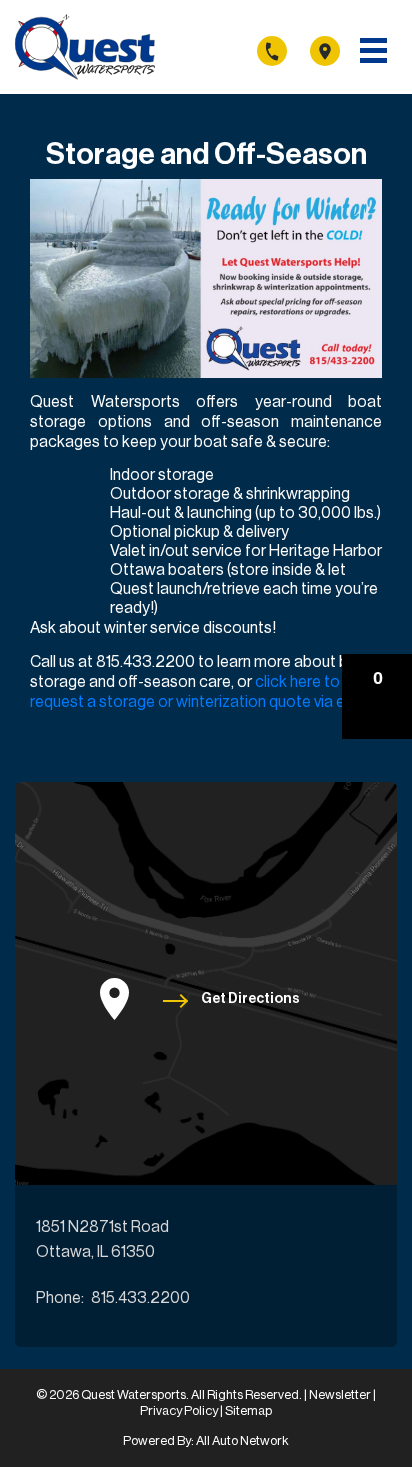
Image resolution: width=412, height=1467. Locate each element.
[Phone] (282, 50)
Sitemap (248, 1410)
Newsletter (341, 1394)
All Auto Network (242, 1440)
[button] (377, 696)
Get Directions (250, 999)
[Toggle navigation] (373, 50)
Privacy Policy (180, 1410)
